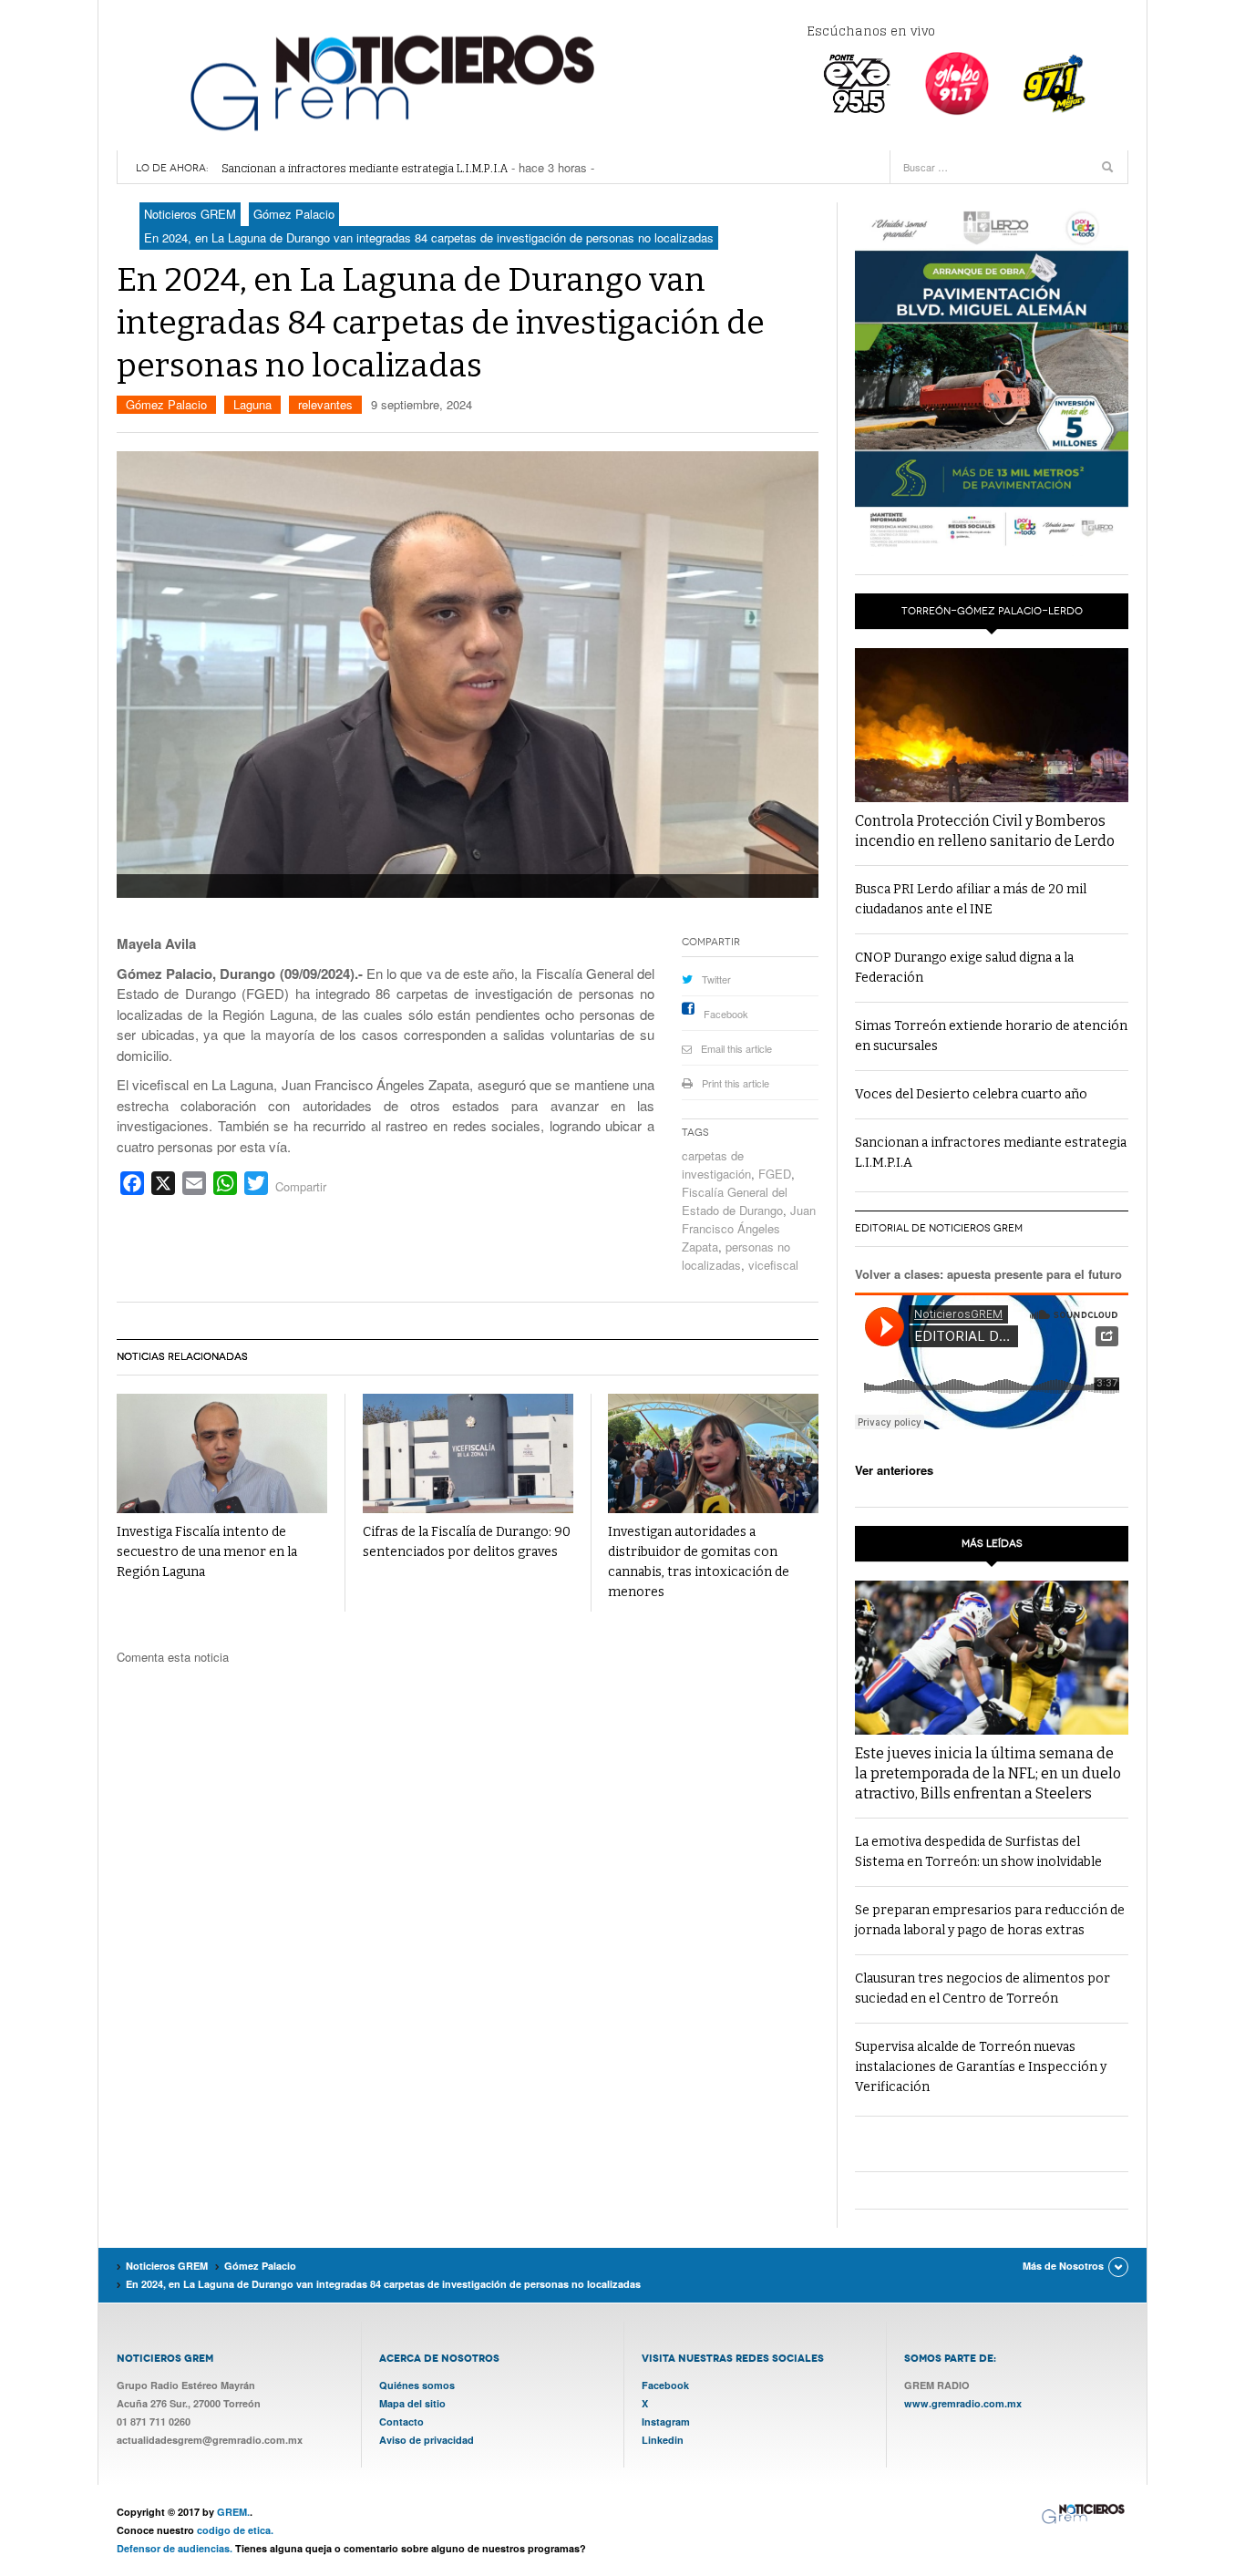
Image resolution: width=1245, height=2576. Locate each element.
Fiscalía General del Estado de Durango (735, 1201)
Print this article (736, 1083)
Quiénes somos (417, 2385)
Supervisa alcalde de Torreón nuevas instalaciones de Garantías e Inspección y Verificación (981, 2067)
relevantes (325, 404)
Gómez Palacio (166, 404)
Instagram (666, 2421)
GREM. (233, 2512)
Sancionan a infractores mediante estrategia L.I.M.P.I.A (365, 168)
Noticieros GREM (390, 82)
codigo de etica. (235, 2530)
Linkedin (663, 2440)
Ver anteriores (894, 1470)
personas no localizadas (736, 1256)
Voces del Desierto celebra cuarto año (971, 1094)
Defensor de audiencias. (175, 2548)
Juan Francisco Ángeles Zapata (749, 1228)
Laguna (252, 404)
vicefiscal (773, 1265)
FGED (775, 1174)
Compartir (301, 1186)
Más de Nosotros (1063, 2266)
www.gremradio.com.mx (963, 2403)
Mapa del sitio (412, 2403)
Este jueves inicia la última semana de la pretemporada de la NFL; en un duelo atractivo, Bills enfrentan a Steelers (988, 1773)
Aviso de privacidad (427, 2440)
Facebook (726, 1014)
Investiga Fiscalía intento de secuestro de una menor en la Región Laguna (207, 1552)
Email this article (736, 1048)
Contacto (401, 2421)
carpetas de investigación (716, 1164)
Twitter (716, 979)
